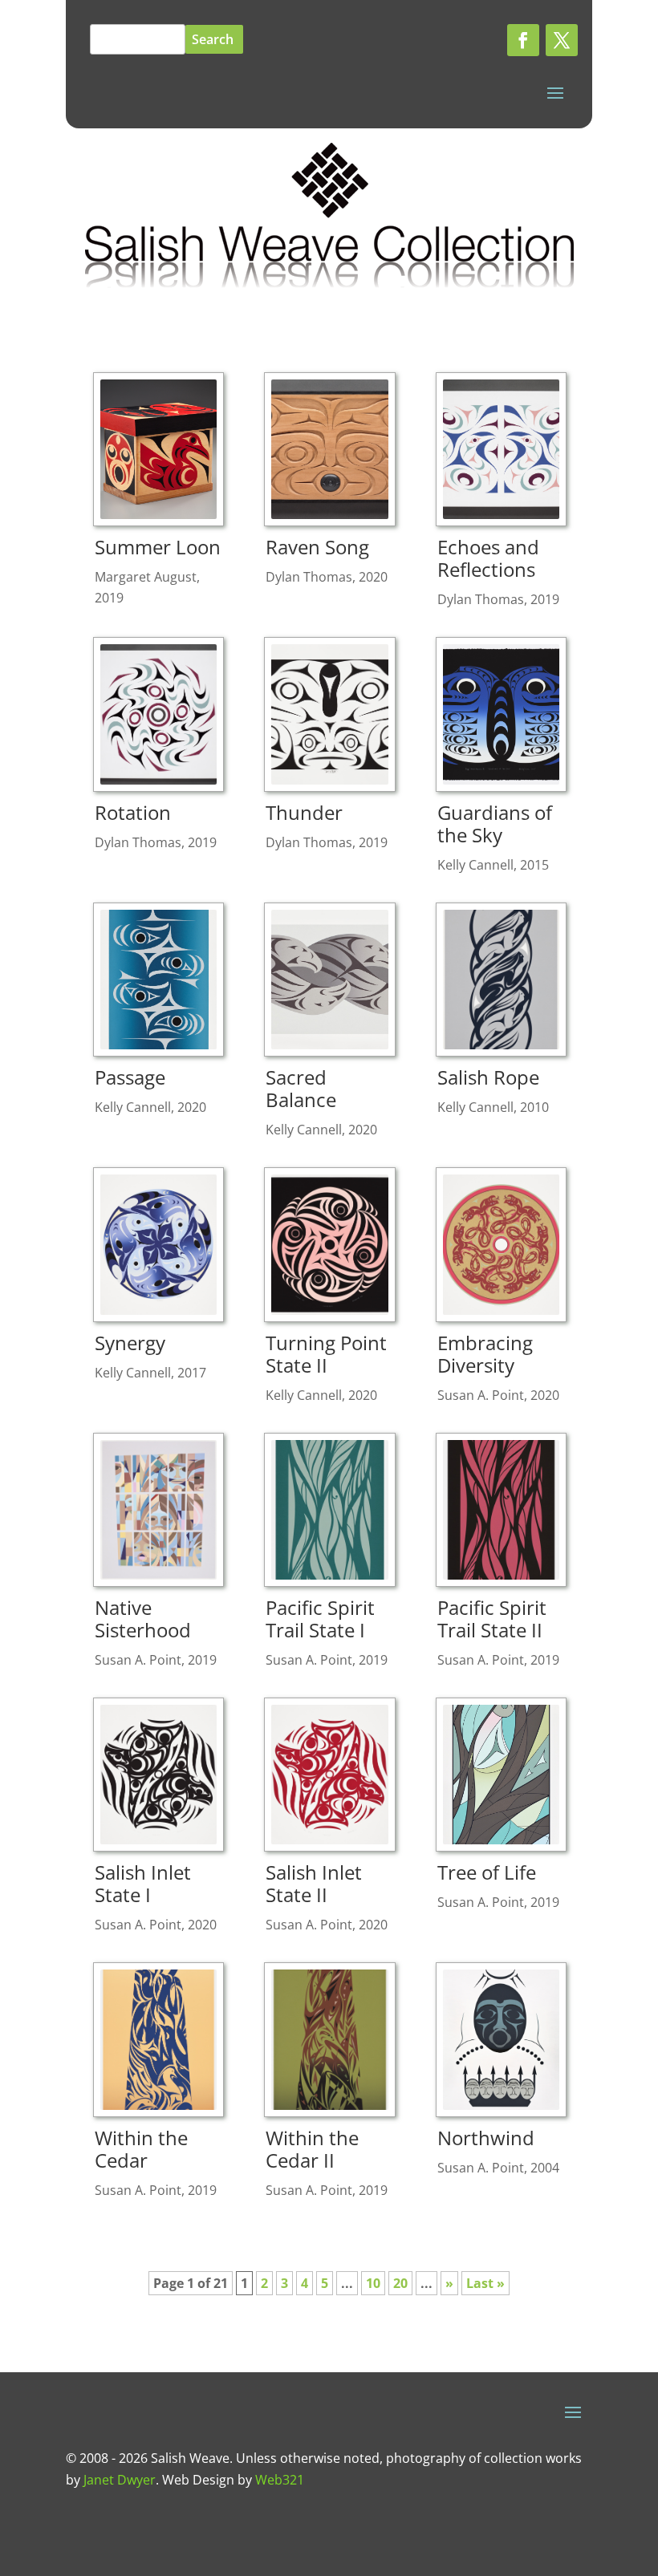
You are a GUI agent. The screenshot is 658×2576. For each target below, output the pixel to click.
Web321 (280, 2480)
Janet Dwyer (120, 2480)
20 (400, 2283)
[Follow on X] (562, 40)
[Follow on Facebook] (523, 40)
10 (373, 2283)
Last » (485, 2283)
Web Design (198, 2480)
